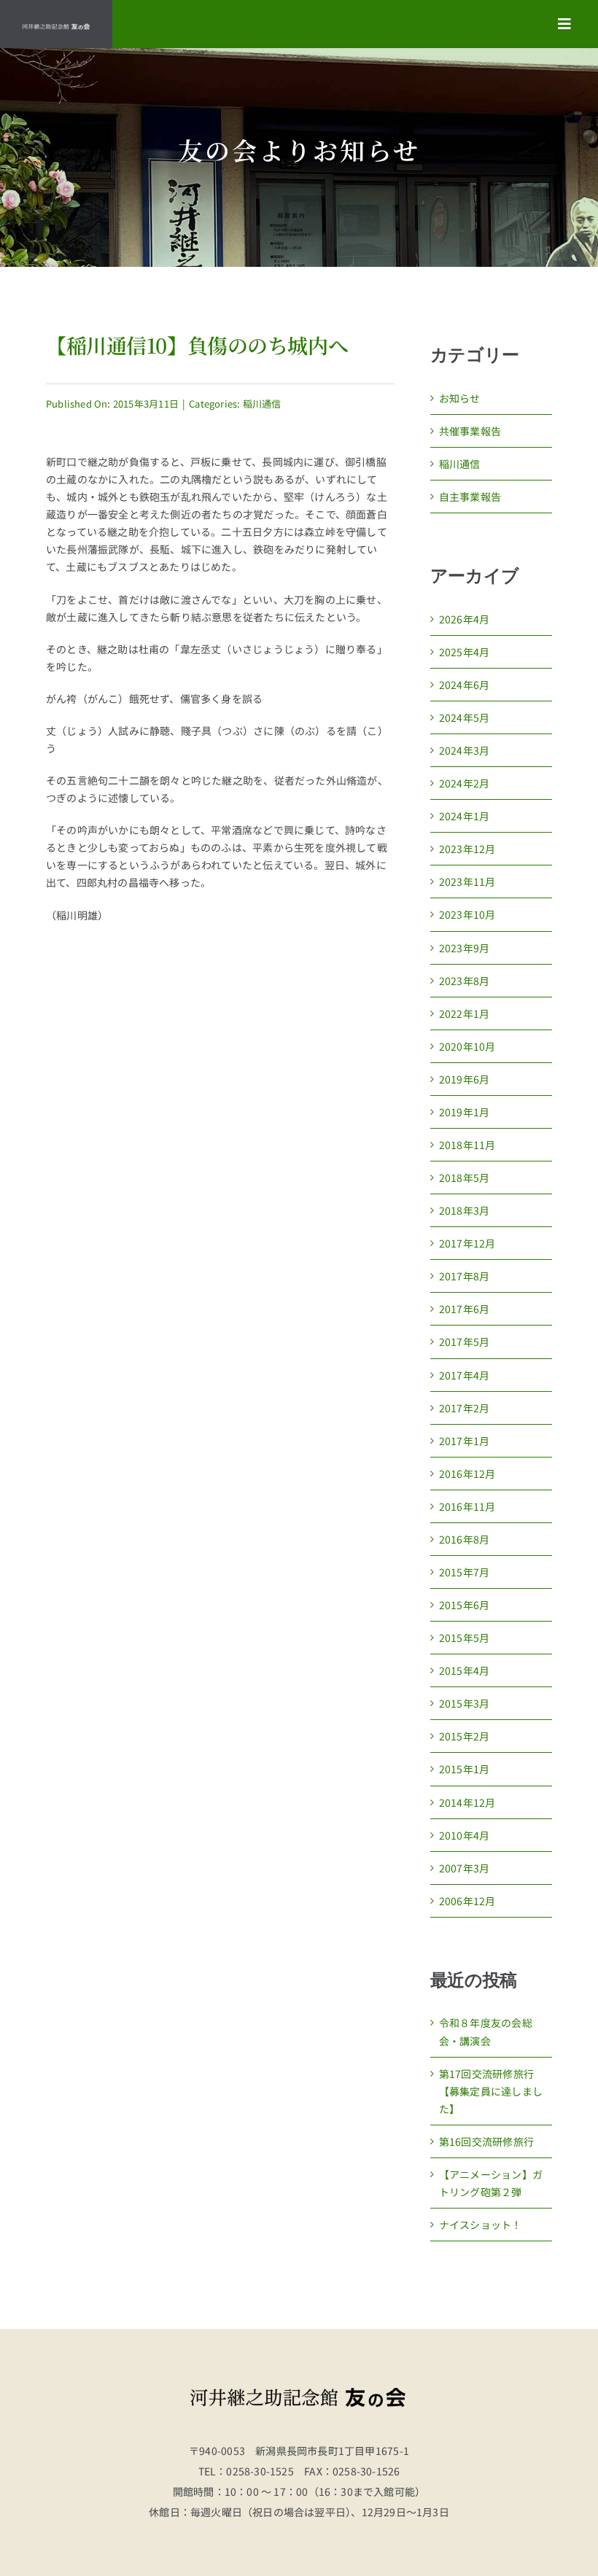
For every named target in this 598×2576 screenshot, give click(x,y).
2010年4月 (464, 1835)
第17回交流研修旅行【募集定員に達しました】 (491, 2091)
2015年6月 (464, 1605)
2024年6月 (464, 685)
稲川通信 (262, 404)
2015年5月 (464, 1638)
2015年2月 (464, 1736)
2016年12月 (467, 1474)
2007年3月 (464, 1868)
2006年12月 (467, 1901)
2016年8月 (464, 1539)
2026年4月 (464, 619)
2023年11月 (467, 882)
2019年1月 (464, 1112)
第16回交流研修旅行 (486, 2141)
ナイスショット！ (481, 2225)
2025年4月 (464, 652)
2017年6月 (464, 1309)
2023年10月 (467, 914)
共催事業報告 (470, 431)
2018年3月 (464, 1210)
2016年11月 (467, 1506)
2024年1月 (464, 816)
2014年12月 (467, 1802)
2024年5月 (464, 717)
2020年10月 (467, 1046)
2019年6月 (464, 1079)
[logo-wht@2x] (56, 28)
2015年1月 (464, 1769)
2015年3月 (464, 1703)
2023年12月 (467, 849)
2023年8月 (464, 981)
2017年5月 (464, 1342)
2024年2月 (464, 783)
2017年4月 (464, 1375)
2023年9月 (464, 948)
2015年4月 (464, 1670)
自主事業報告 (470, 497)
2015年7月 (464, 1572)
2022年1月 (464, 1013)
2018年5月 (464, 1178)
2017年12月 (467, 1243)
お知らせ (460, 398)
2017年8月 (464, 1276)
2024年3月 (464, 750)
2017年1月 (464, 1441)
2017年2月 (464, 1408)
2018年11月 (467, 1145)
